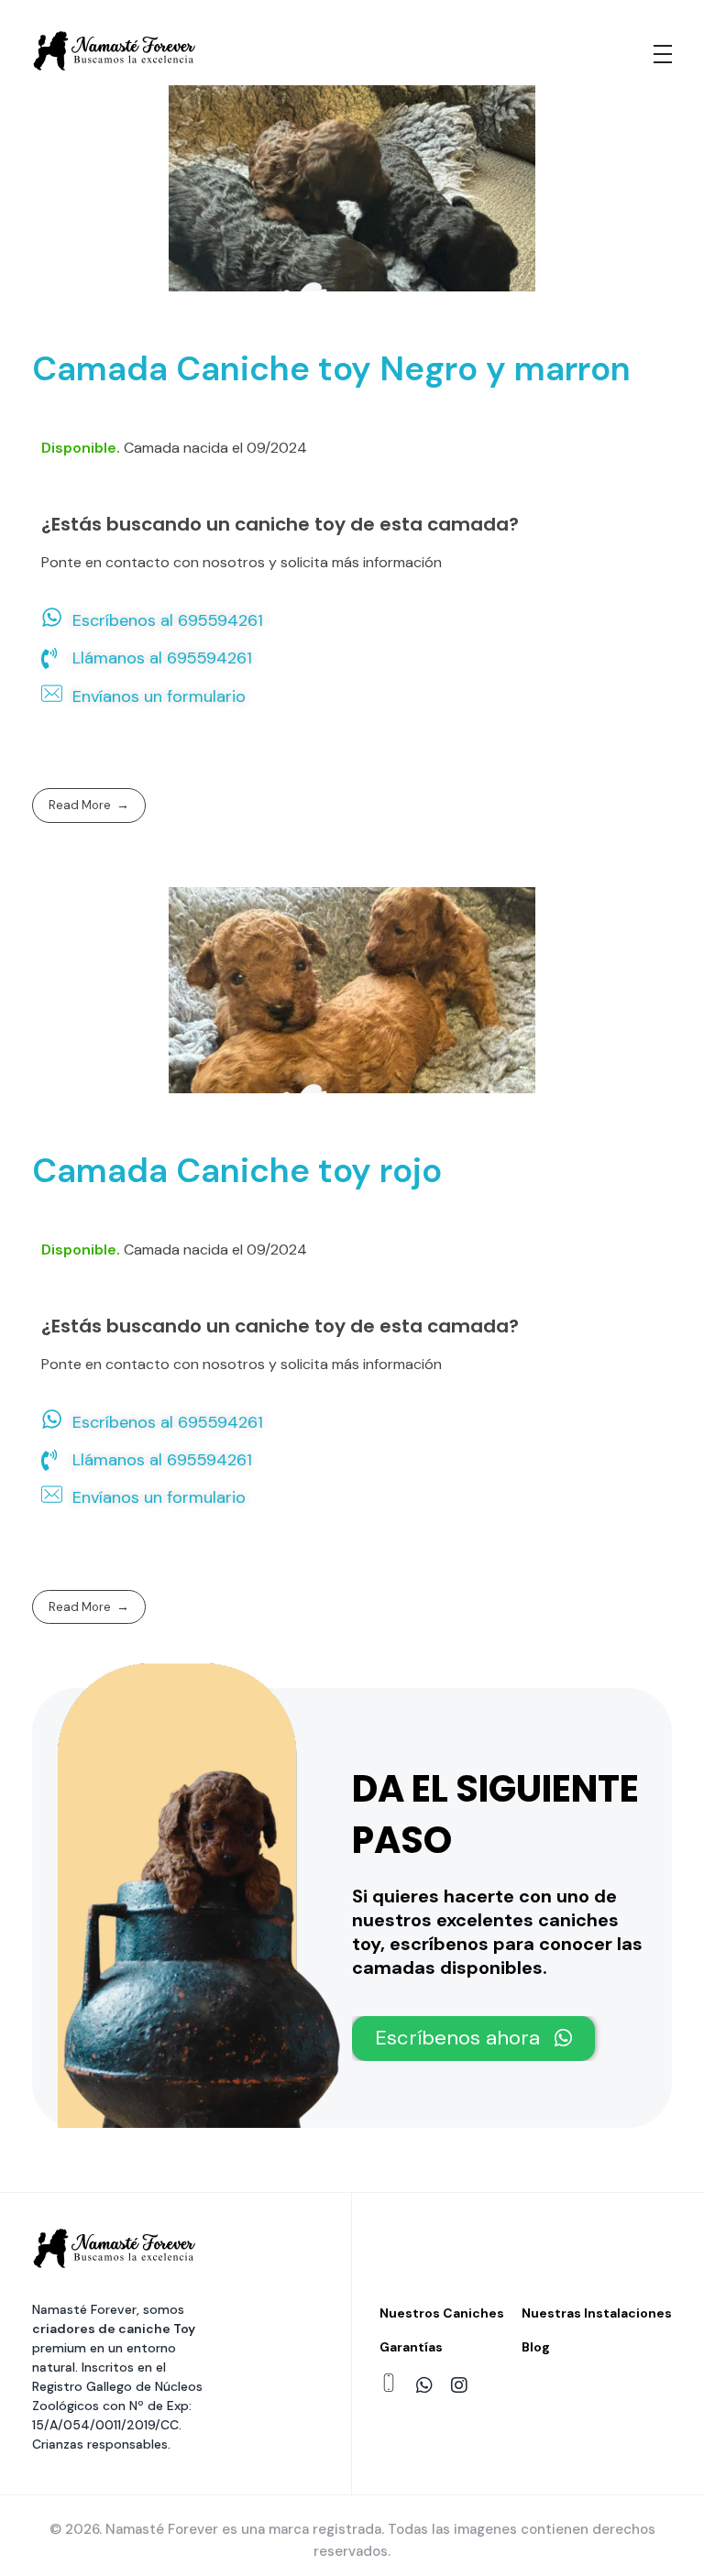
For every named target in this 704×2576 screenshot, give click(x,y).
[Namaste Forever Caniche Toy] (115, 51)
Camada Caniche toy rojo (237, 1170)
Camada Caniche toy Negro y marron (331, 368)
